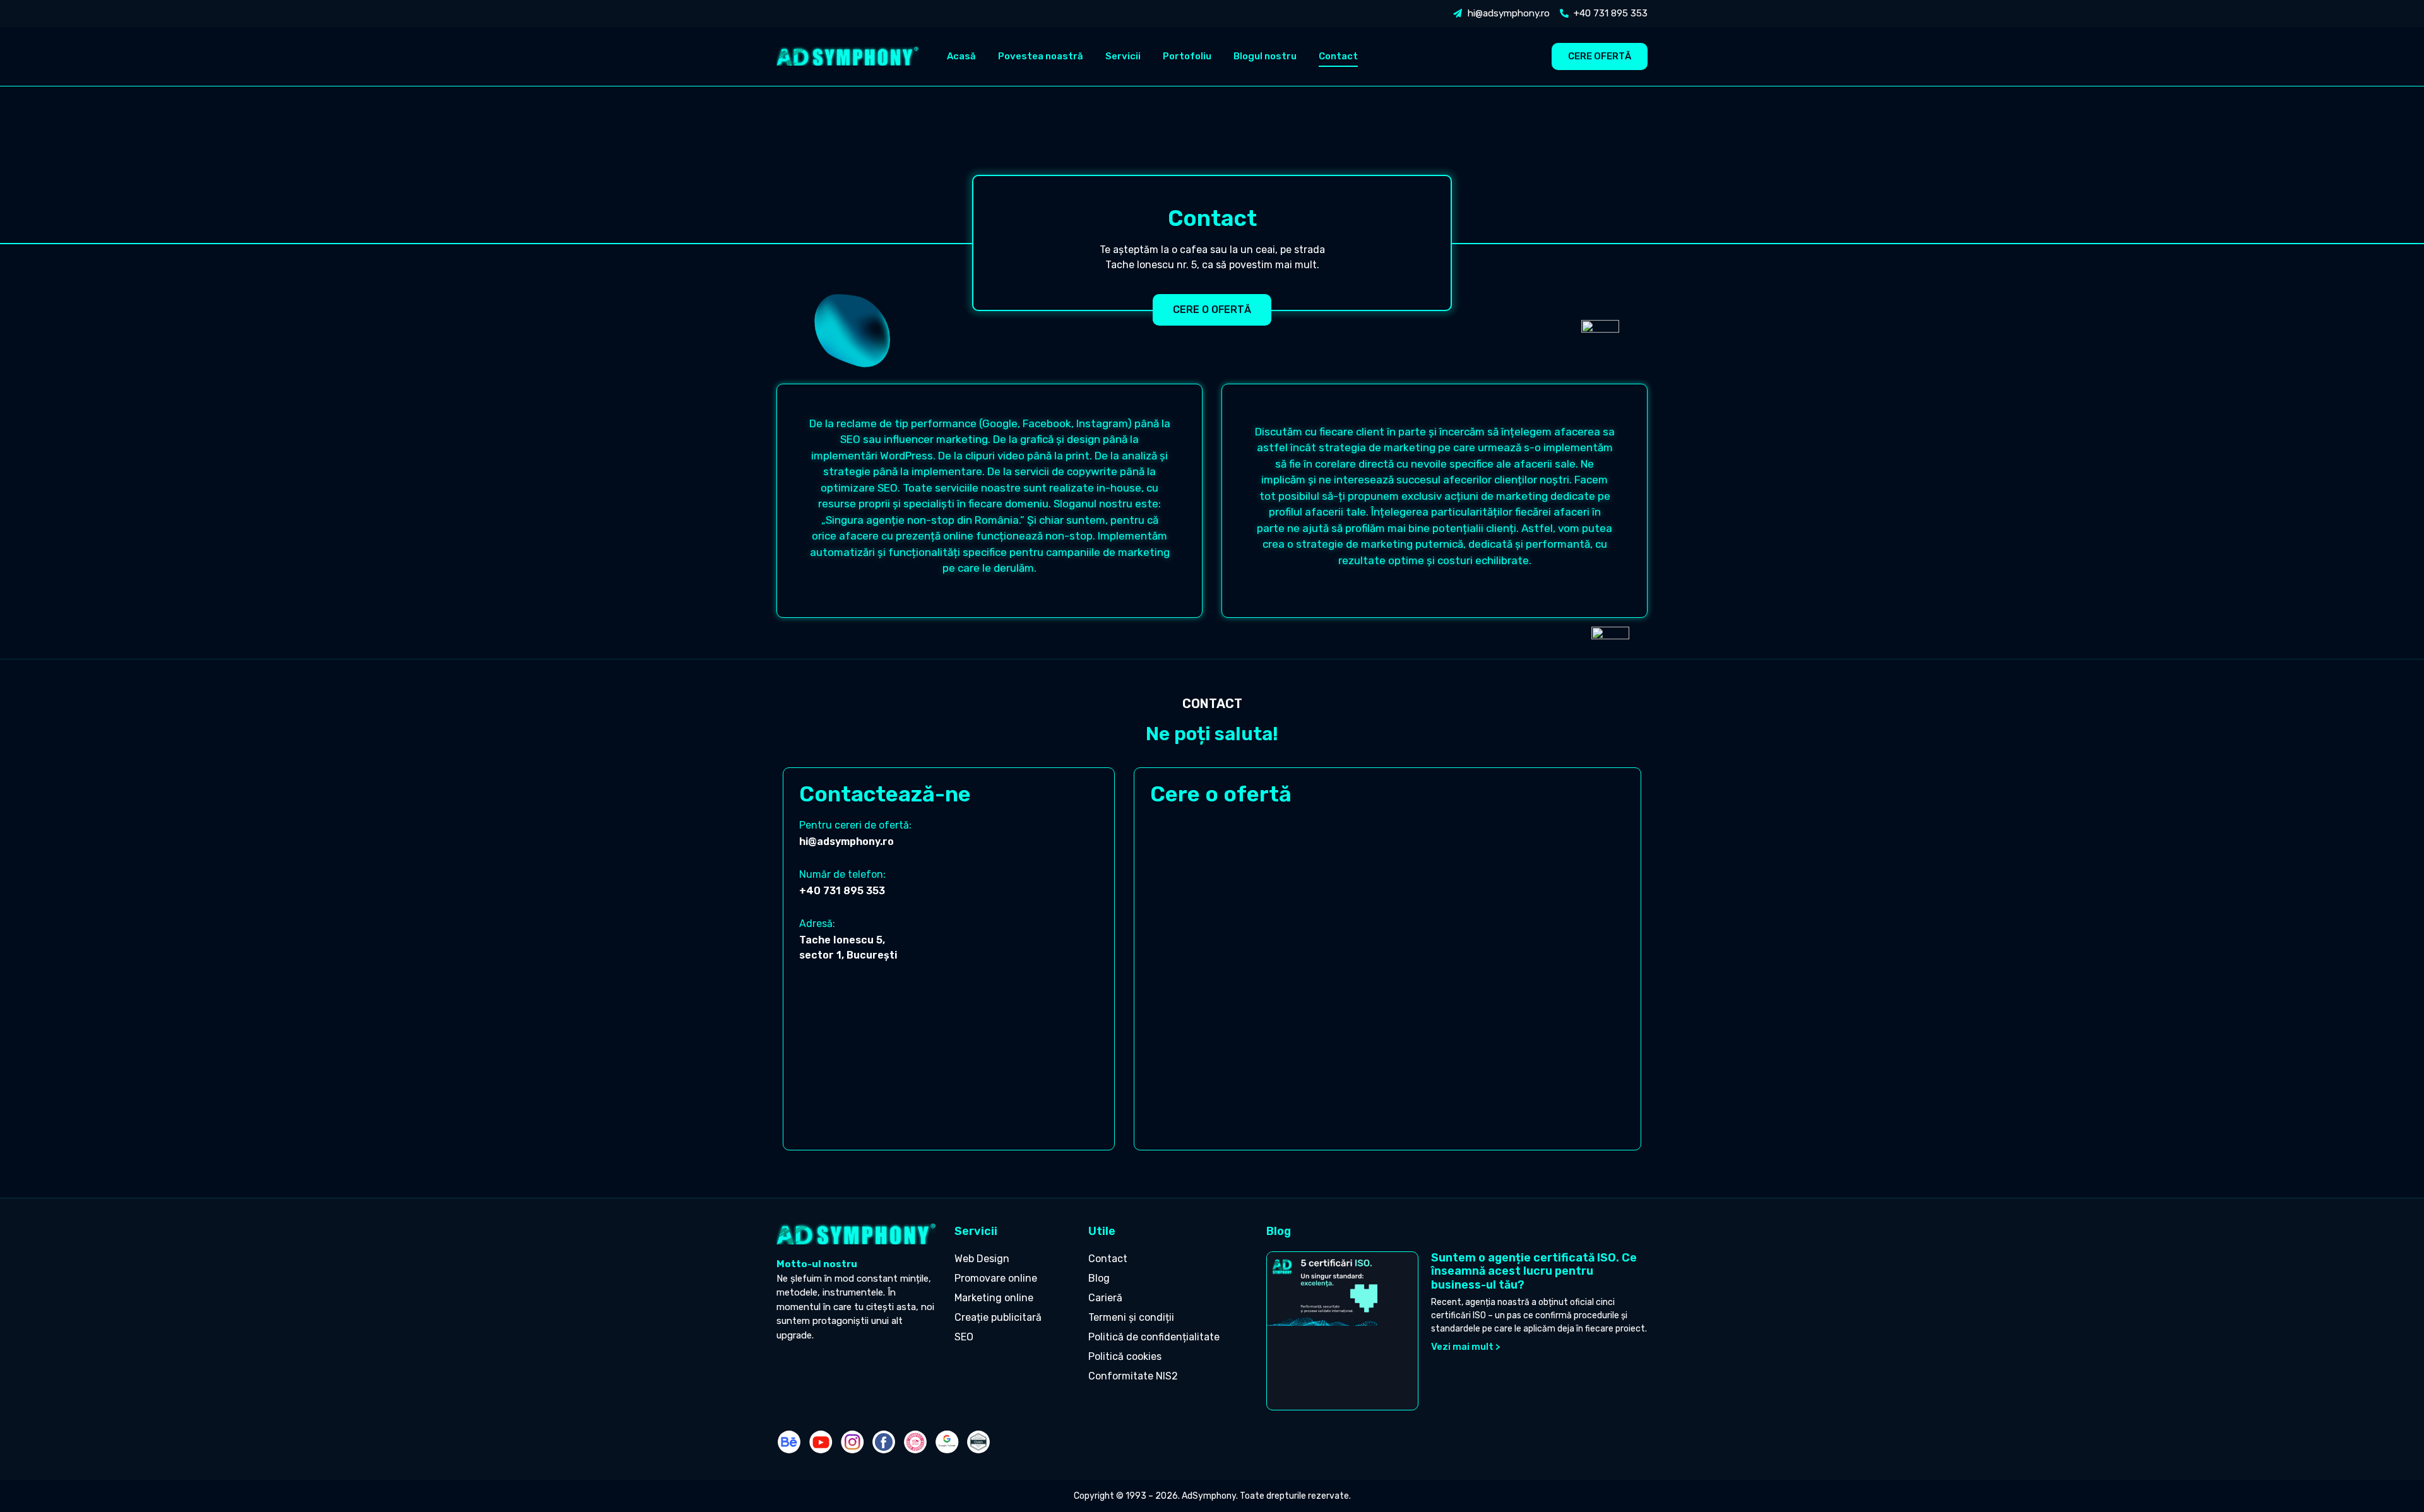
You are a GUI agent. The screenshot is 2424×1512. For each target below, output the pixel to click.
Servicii (1123, 56)
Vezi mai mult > (1466, 1347)
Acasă (961, 56)
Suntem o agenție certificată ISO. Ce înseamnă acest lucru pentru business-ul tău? (1534, 1271)
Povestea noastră (1041, 56)
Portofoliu (1187, 56)
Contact (1338, 56)
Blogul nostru (1265, 56)
